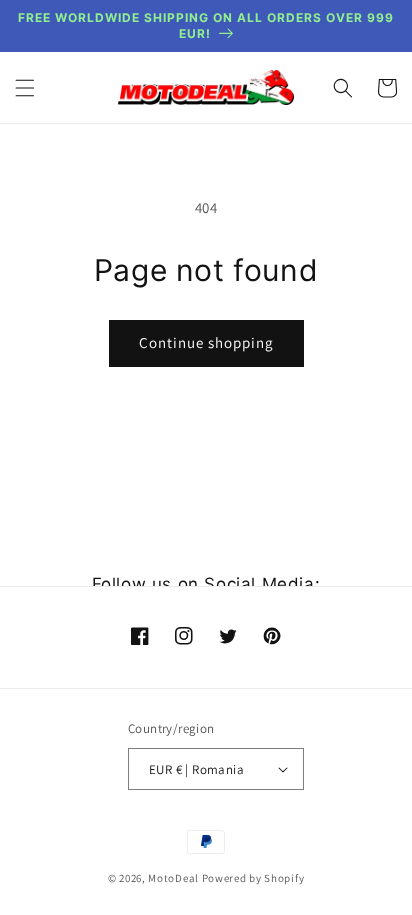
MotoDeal (173, 878)
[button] (25, 88)
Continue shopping (206, 342)
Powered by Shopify (253, 878)
